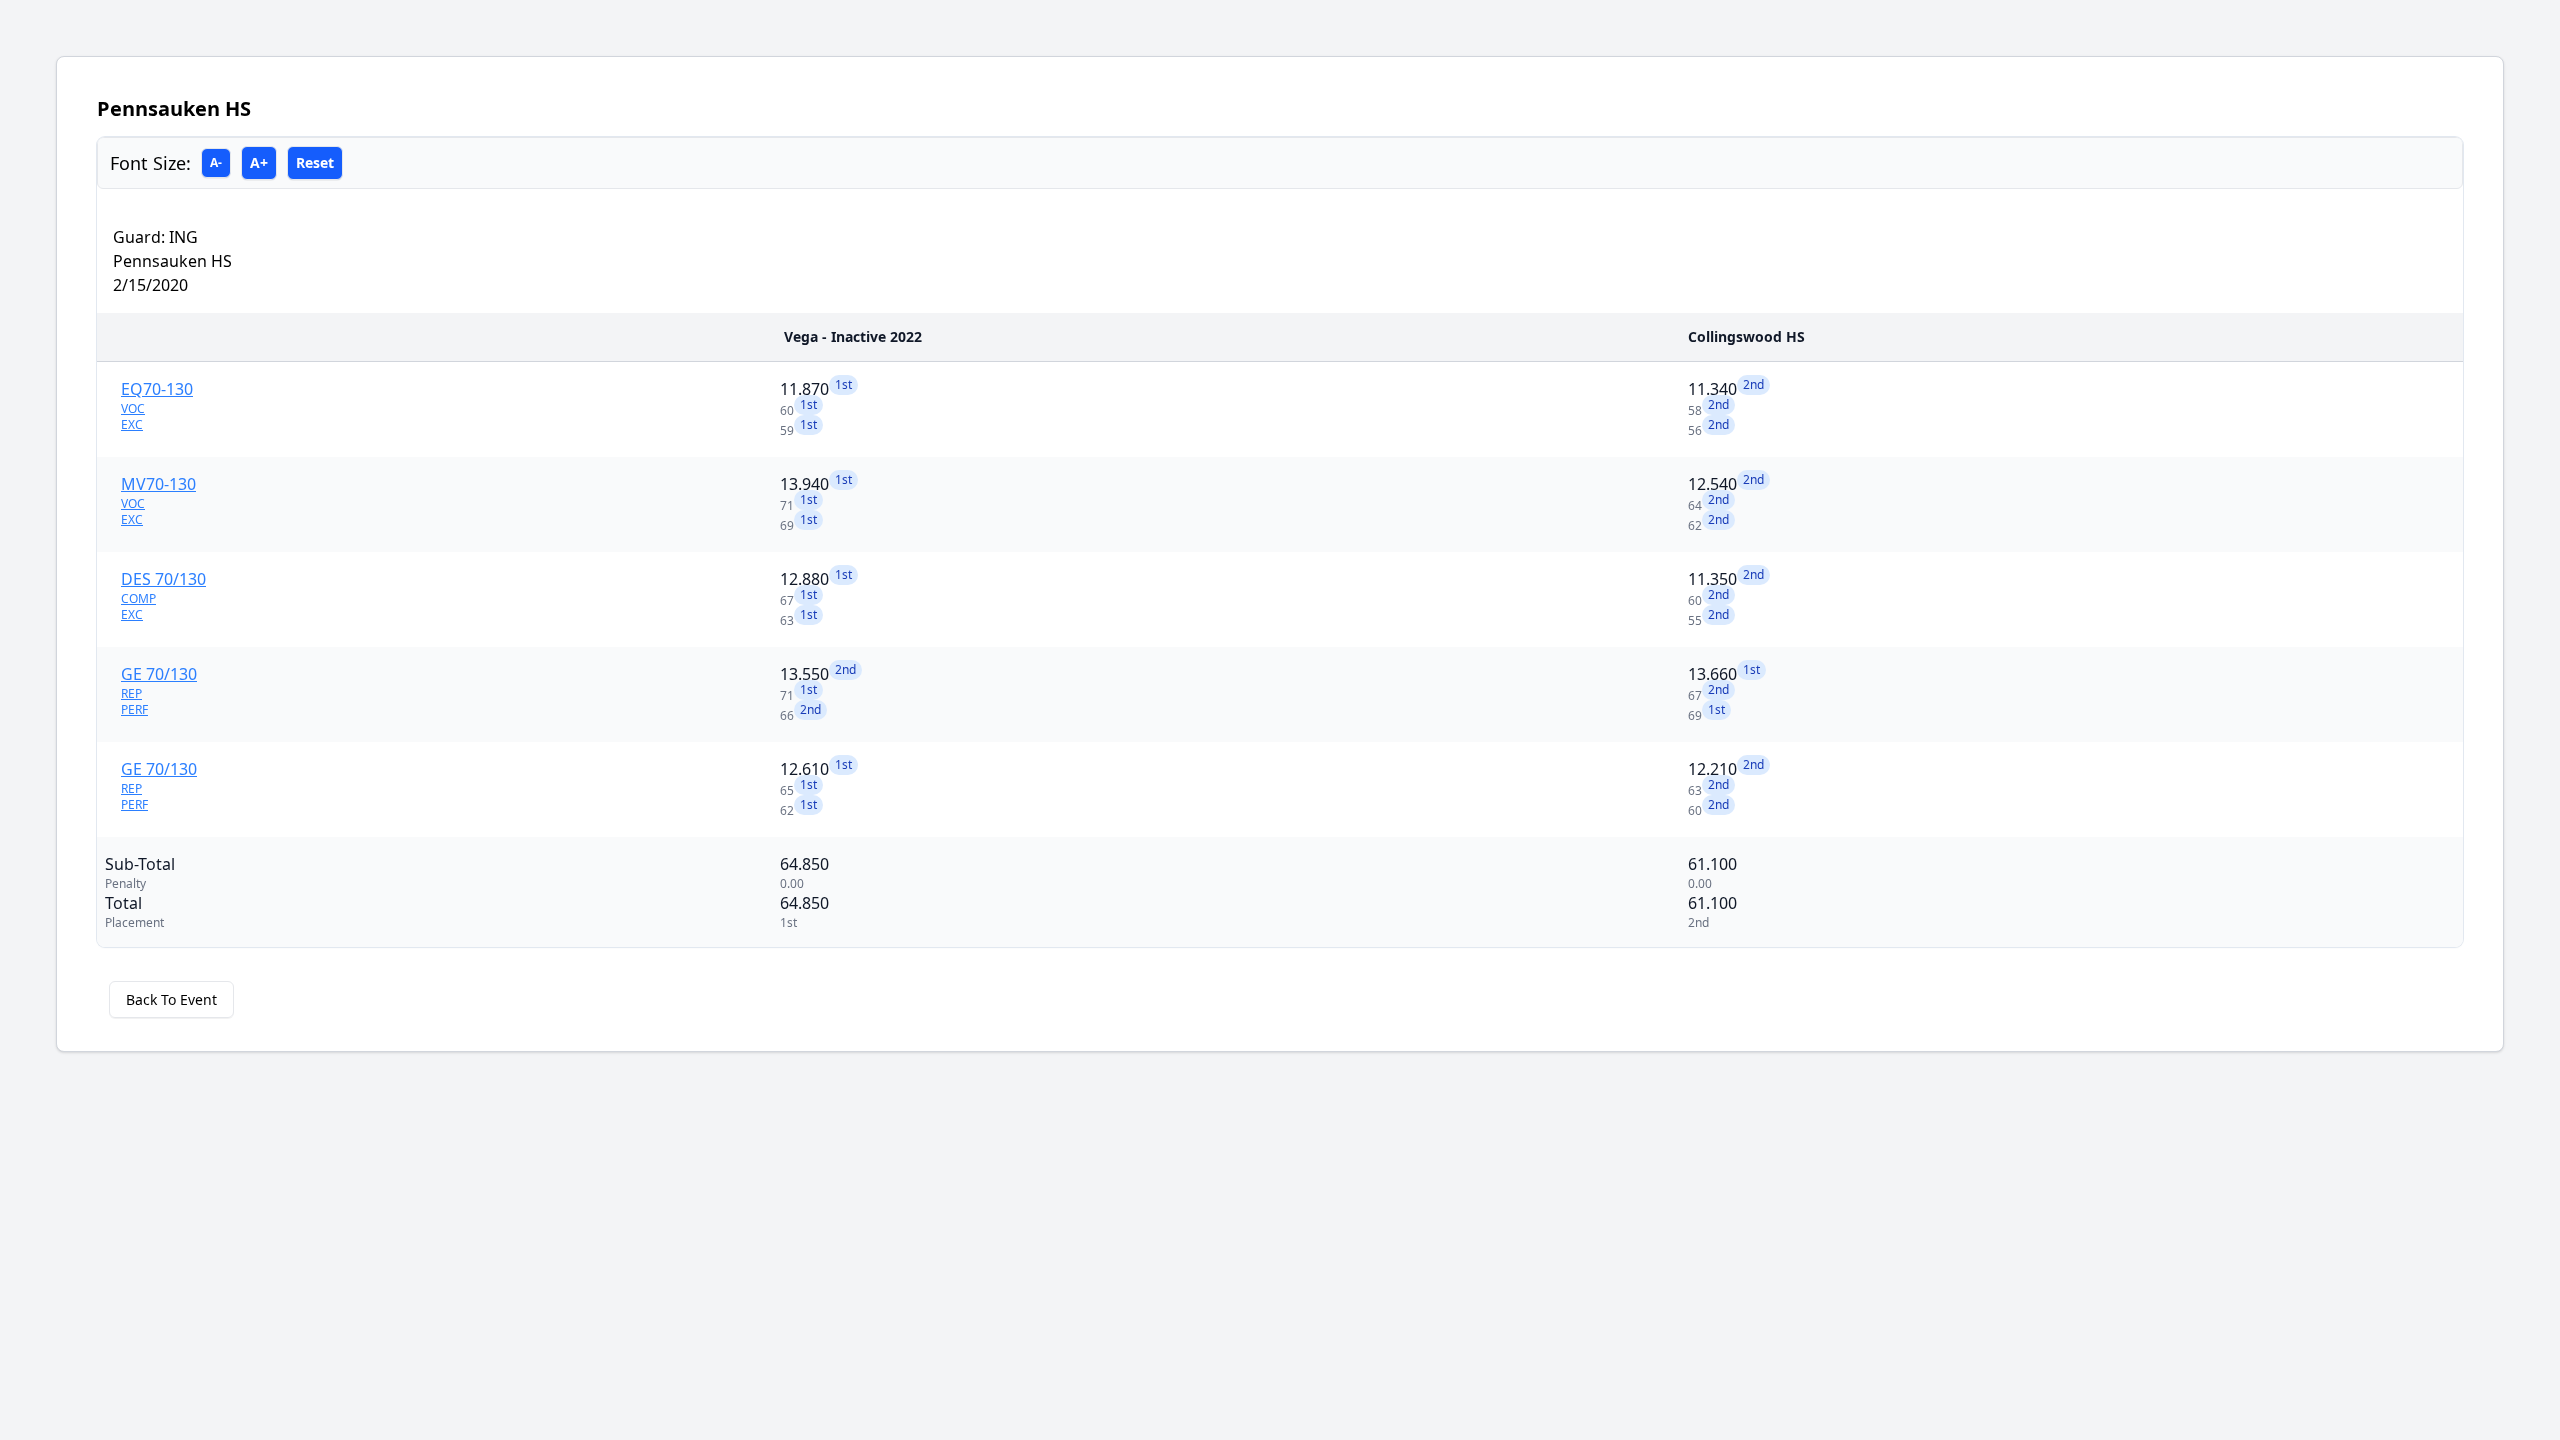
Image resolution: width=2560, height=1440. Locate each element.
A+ (259, 162)
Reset (315, 162)
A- (216, 162)
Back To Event (171, 999)
